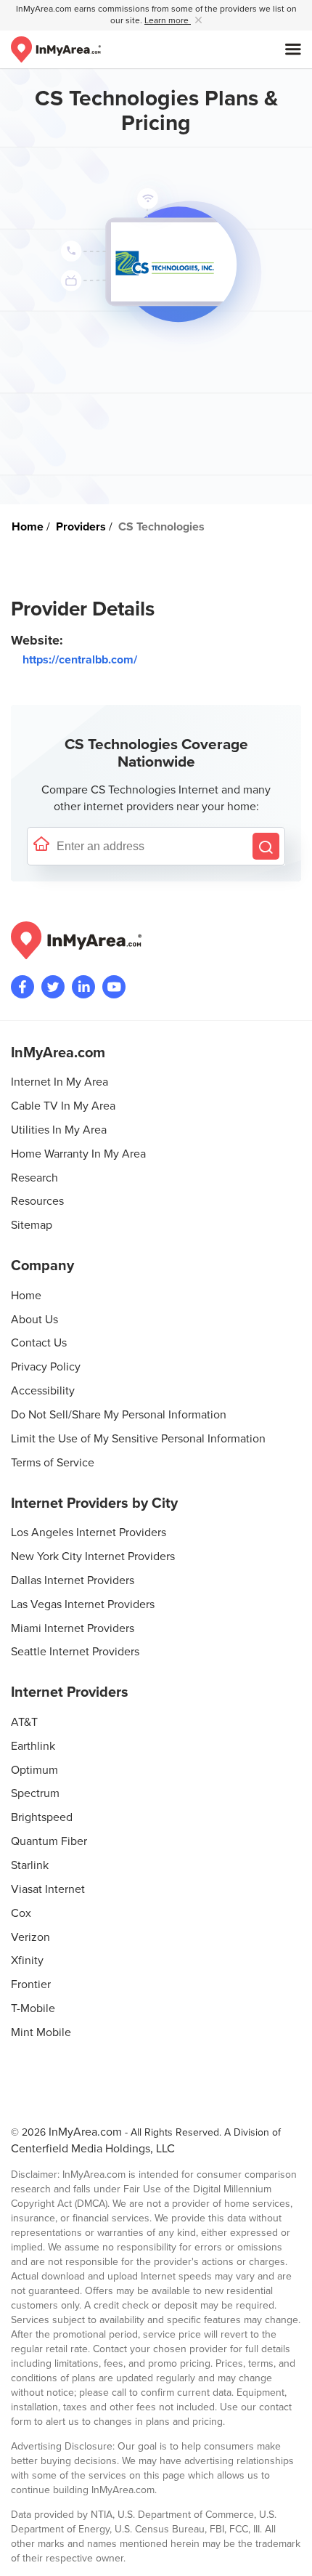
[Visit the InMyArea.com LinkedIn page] (83, 987)
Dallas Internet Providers (73, 1580)
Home (26, 1296)
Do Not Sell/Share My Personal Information (119, 1415)
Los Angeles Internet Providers (89, 1533)
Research (34, 1178)
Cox (21, 1913)
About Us (34, 1320)
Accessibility (43, 1391)
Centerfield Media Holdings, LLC (93, 2149)
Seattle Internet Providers (75, 1652)
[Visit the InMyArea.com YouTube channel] (114, 987)
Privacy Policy (46, 1367)
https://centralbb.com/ (80, 660)
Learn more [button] (168, 21)
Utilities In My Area (59, 1130)
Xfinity (27, 1961)
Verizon (30, 1937)
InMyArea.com (85, 2132)
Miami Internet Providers (73, 1628)
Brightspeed (42, 1817)
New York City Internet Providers (93, 1556)
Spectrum (35, 1793)
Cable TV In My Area (63, 1106)
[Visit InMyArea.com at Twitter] (53, 987)
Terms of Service (53, 1463)
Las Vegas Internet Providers (83, 1604)
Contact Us (39, 1343)
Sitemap (32, 1225)
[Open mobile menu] (293, 49)
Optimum (34, 1770)
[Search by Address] (266, 846)
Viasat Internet (48, 1889)
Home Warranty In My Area (78, 1154)
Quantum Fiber (49, 1841)
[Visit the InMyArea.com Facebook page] (22, 987)
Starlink (30, 1865)
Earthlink (33, 1746)
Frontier (31, 1985)
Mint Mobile (41, 2032)
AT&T (24, 1722)
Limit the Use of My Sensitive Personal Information (138, 1439)
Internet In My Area (59, 1082)
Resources (37, 1201)
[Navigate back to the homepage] (56, 49)
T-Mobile (33, 2008)
